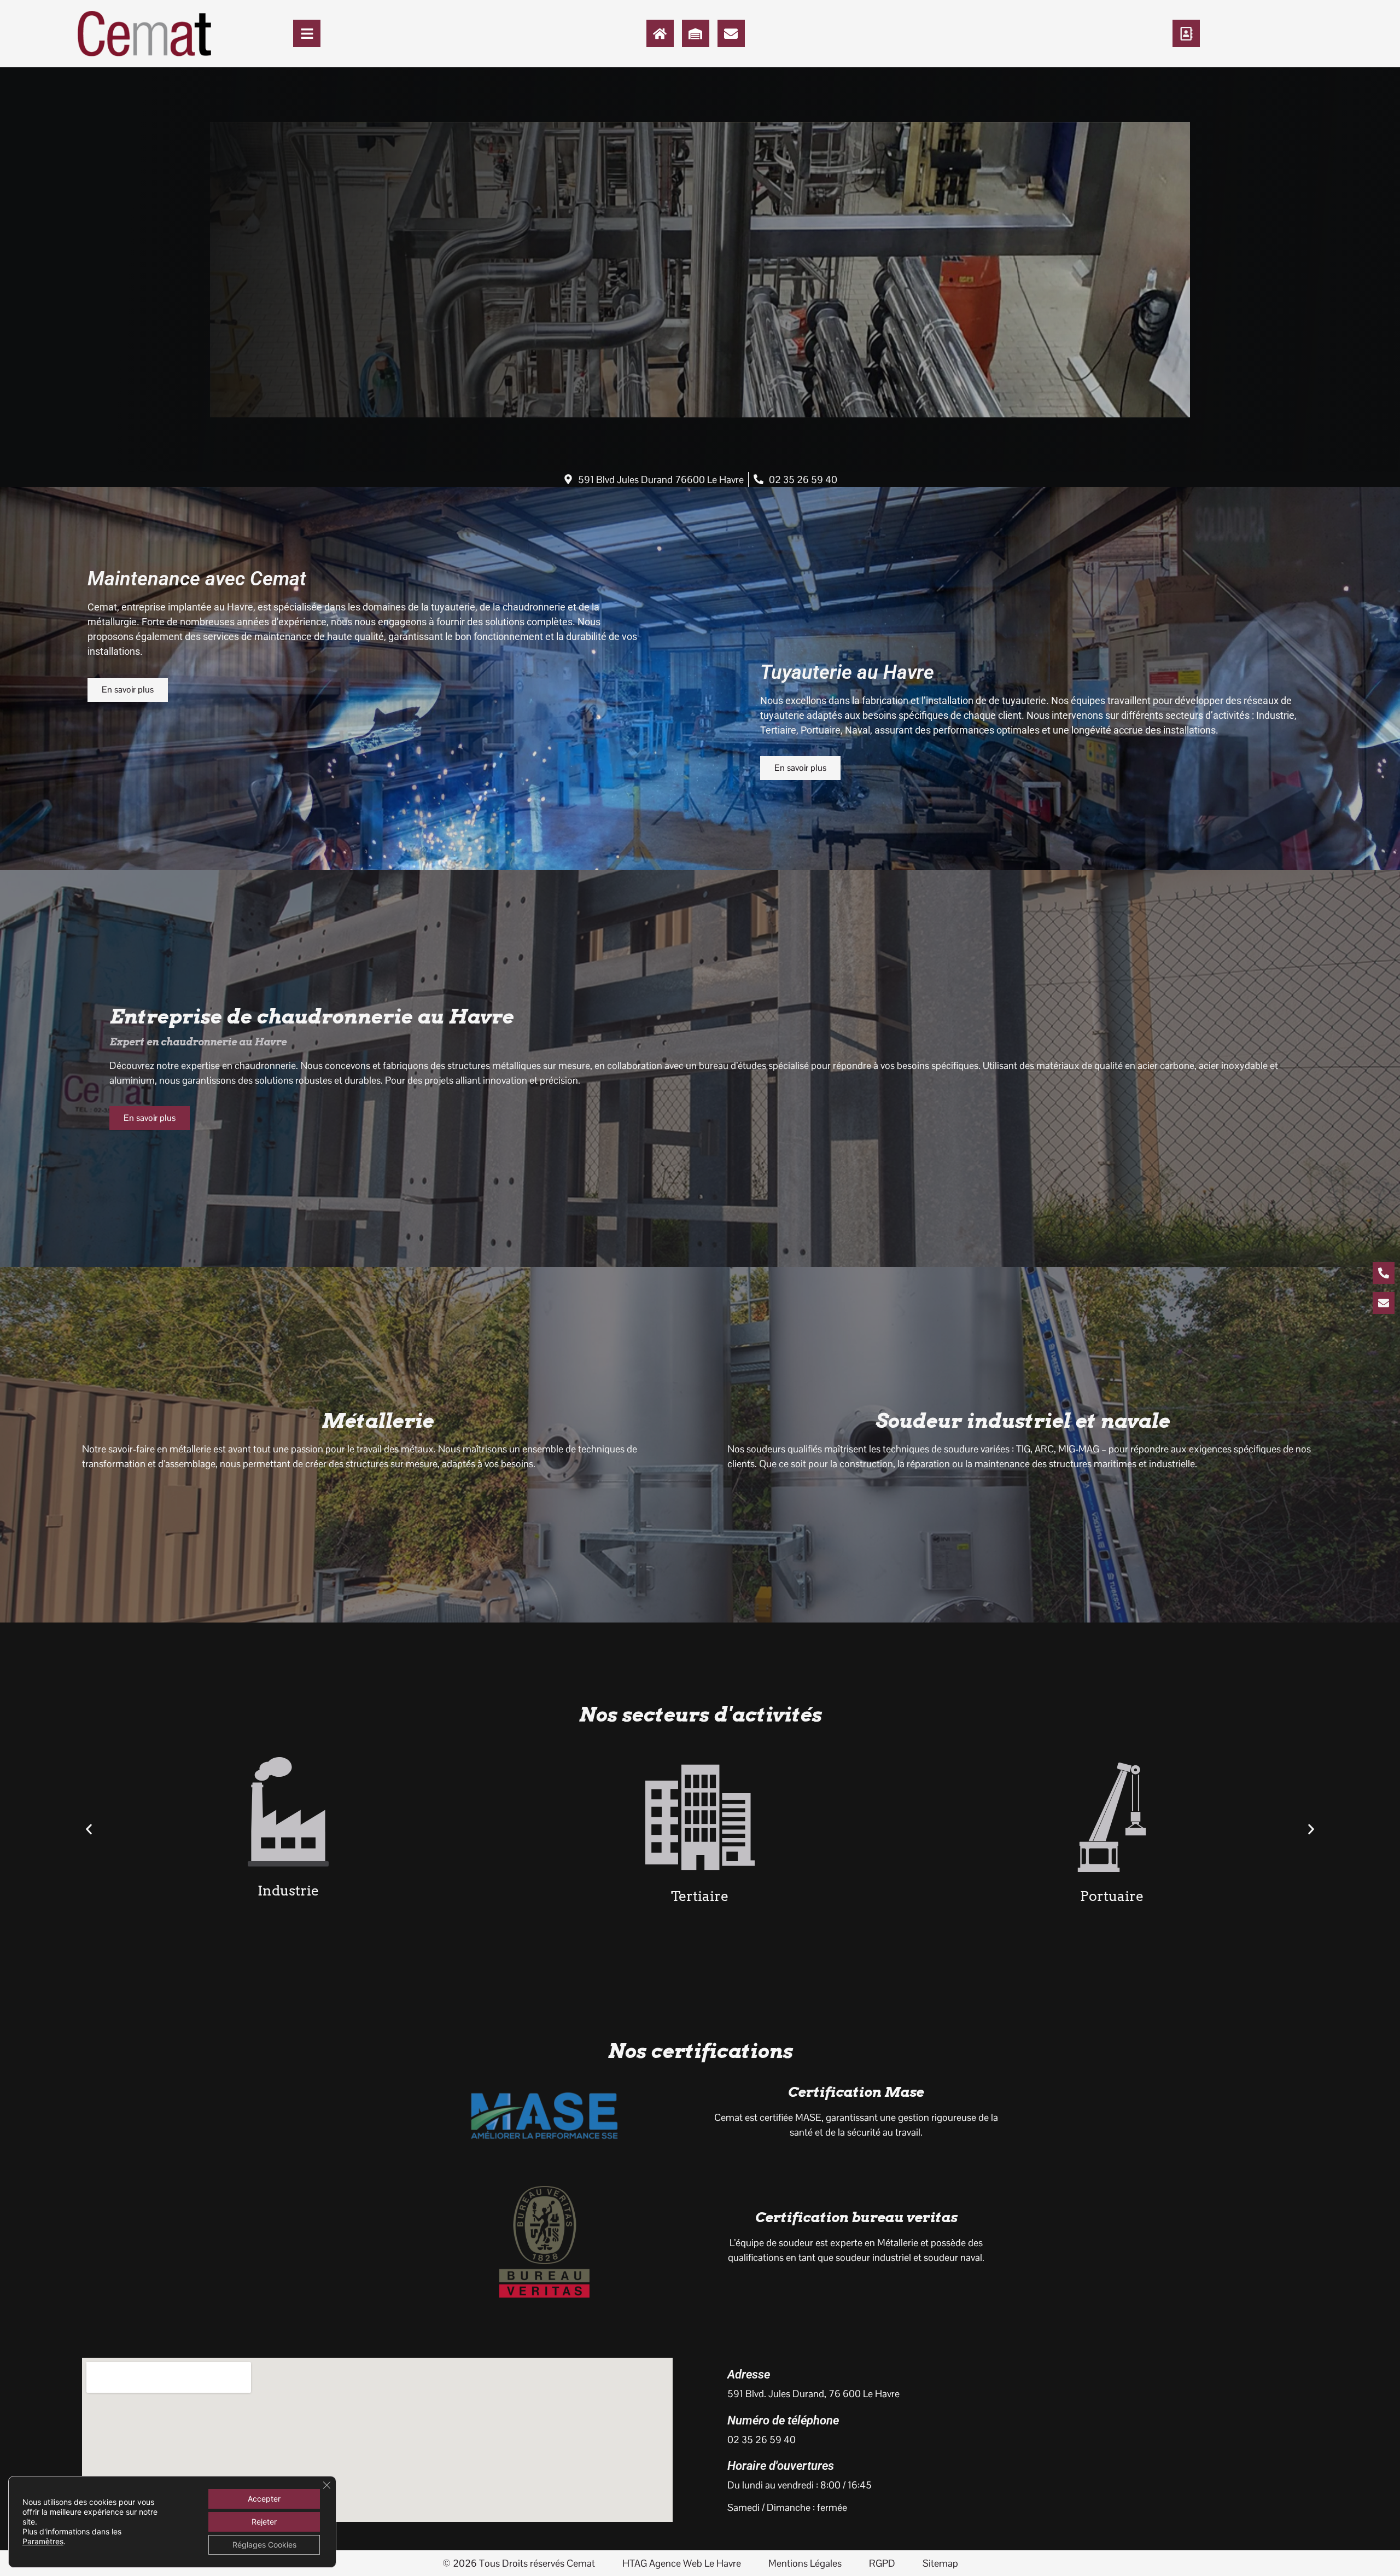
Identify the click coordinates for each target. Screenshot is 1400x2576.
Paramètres (43, 2541)
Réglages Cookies (264, 2545)
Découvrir (176, 361)
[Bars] (307, 33)
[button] (89, 1830)
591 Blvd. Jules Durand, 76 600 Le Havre (813, 2394)
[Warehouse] (696, 33)
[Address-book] (1186, 33)
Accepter (264, 2499)
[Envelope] (731, 33)
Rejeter (264, 2522)
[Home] (660, 33)
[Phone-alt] (1384, 1273)
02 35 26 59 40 (762, 2440)
